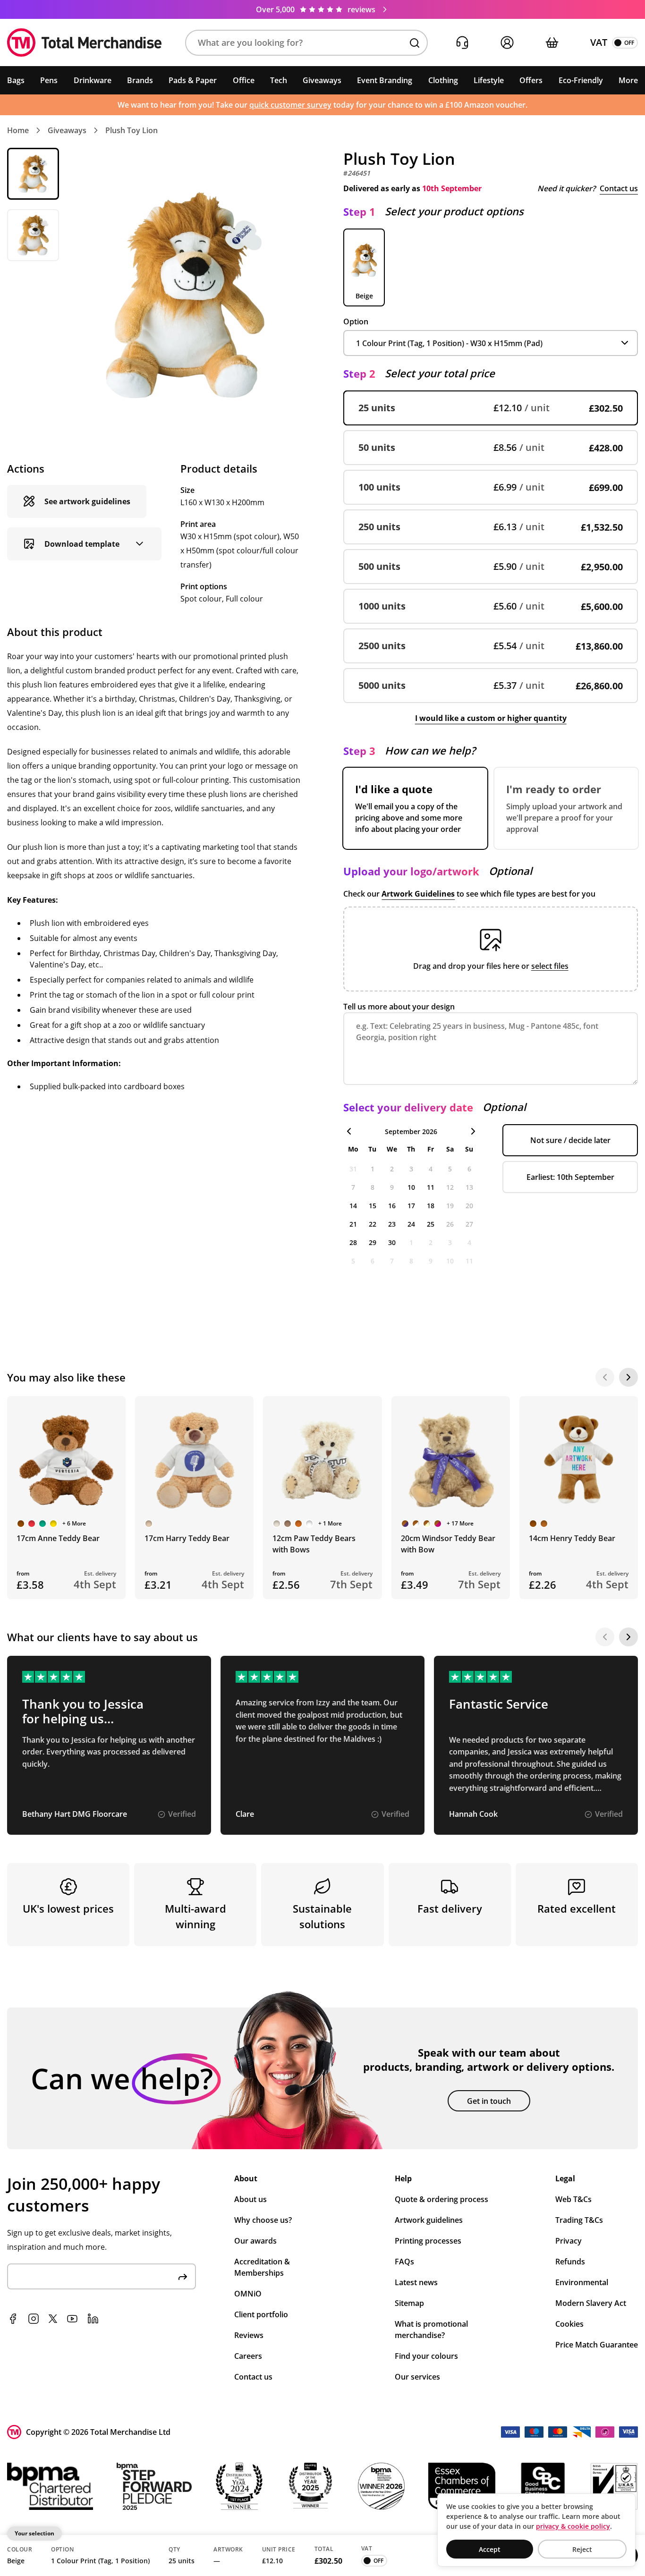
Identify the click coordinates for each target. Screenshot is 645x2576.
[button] (306, 43)
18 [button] (431, 1206)
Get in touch (489, 2101)
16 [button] (392, 1206)
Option (356, 322)
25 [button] (431, 1224)
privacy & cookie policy (573, 2526)
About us (250, 2199)
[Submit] (183, 2276)
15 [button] (373, 1206)
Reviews (249, 2335)
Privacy (569, 2241)
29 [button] (373, 1242)
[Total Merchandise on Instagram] (34, 2319)
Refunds (570, 2262)
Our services (417, 2377)
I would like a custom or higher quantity (491, 718)
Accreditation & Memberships (262, 2267)
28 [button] (353, 1242)
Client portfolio (261, 2314)
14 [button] (353, 1206)
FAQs (404, 2262)
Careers (248, 2356)
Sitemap (409, 2303)
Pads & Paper (193, 80)
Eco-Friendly (581, 80)
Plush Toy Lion (132, 130)
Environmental (582, 2282)
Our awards (255, 2241)
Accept (490, 2549)
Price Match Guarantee (597, 2345)
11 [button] (431, 1187)
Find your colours (426, 2356)
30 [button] (392, 1242)
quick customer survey (290, 105)
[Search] (415, 43)
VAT (599, 42)
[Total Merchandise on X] (53, 2319)
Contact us (619, 188)
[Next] (628, 1377)
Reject (582, 2549)
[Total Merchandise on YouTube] (72, 2319)
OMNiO (248, 2294)
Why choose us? (263, 2220)
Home (18, 130)
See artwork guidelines (87, 501)
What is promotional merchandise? (431, 2330)
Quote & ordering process (441, 2199)
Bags (16, 80)
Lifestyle (489, 80)
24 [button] (411, 1224)
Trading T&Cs (579, 2220)
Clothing (443, 80)
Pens (49, 80)
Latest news (416, 2282)
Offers (531, 80)
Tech (279, 80)
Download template (82, 544)
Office (244, 80)
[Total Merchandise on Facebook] (13, 2319)
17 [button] (411, 1206)
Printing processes (428, 2241)
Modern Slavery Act (591, 2303)
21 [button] (353, 1224)
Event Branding (385, 80)
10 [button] (411, 1187)
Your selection (34, 2533)
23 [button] (392, 1224)
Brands (140, 80)
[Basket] (552, 43)
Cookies (569, 2324)
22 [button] (373, 1224)
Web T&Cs (573, 2199)
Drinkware (93, 80)
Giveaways (322, 80)
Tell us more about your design (399, 1007)
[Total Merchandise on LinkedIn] (93, 2319)
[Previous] (605, 1377)
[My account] (507, 43)
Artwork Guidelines (418, 894)
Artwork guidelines (429, 2220)
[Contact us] (462, 43)
